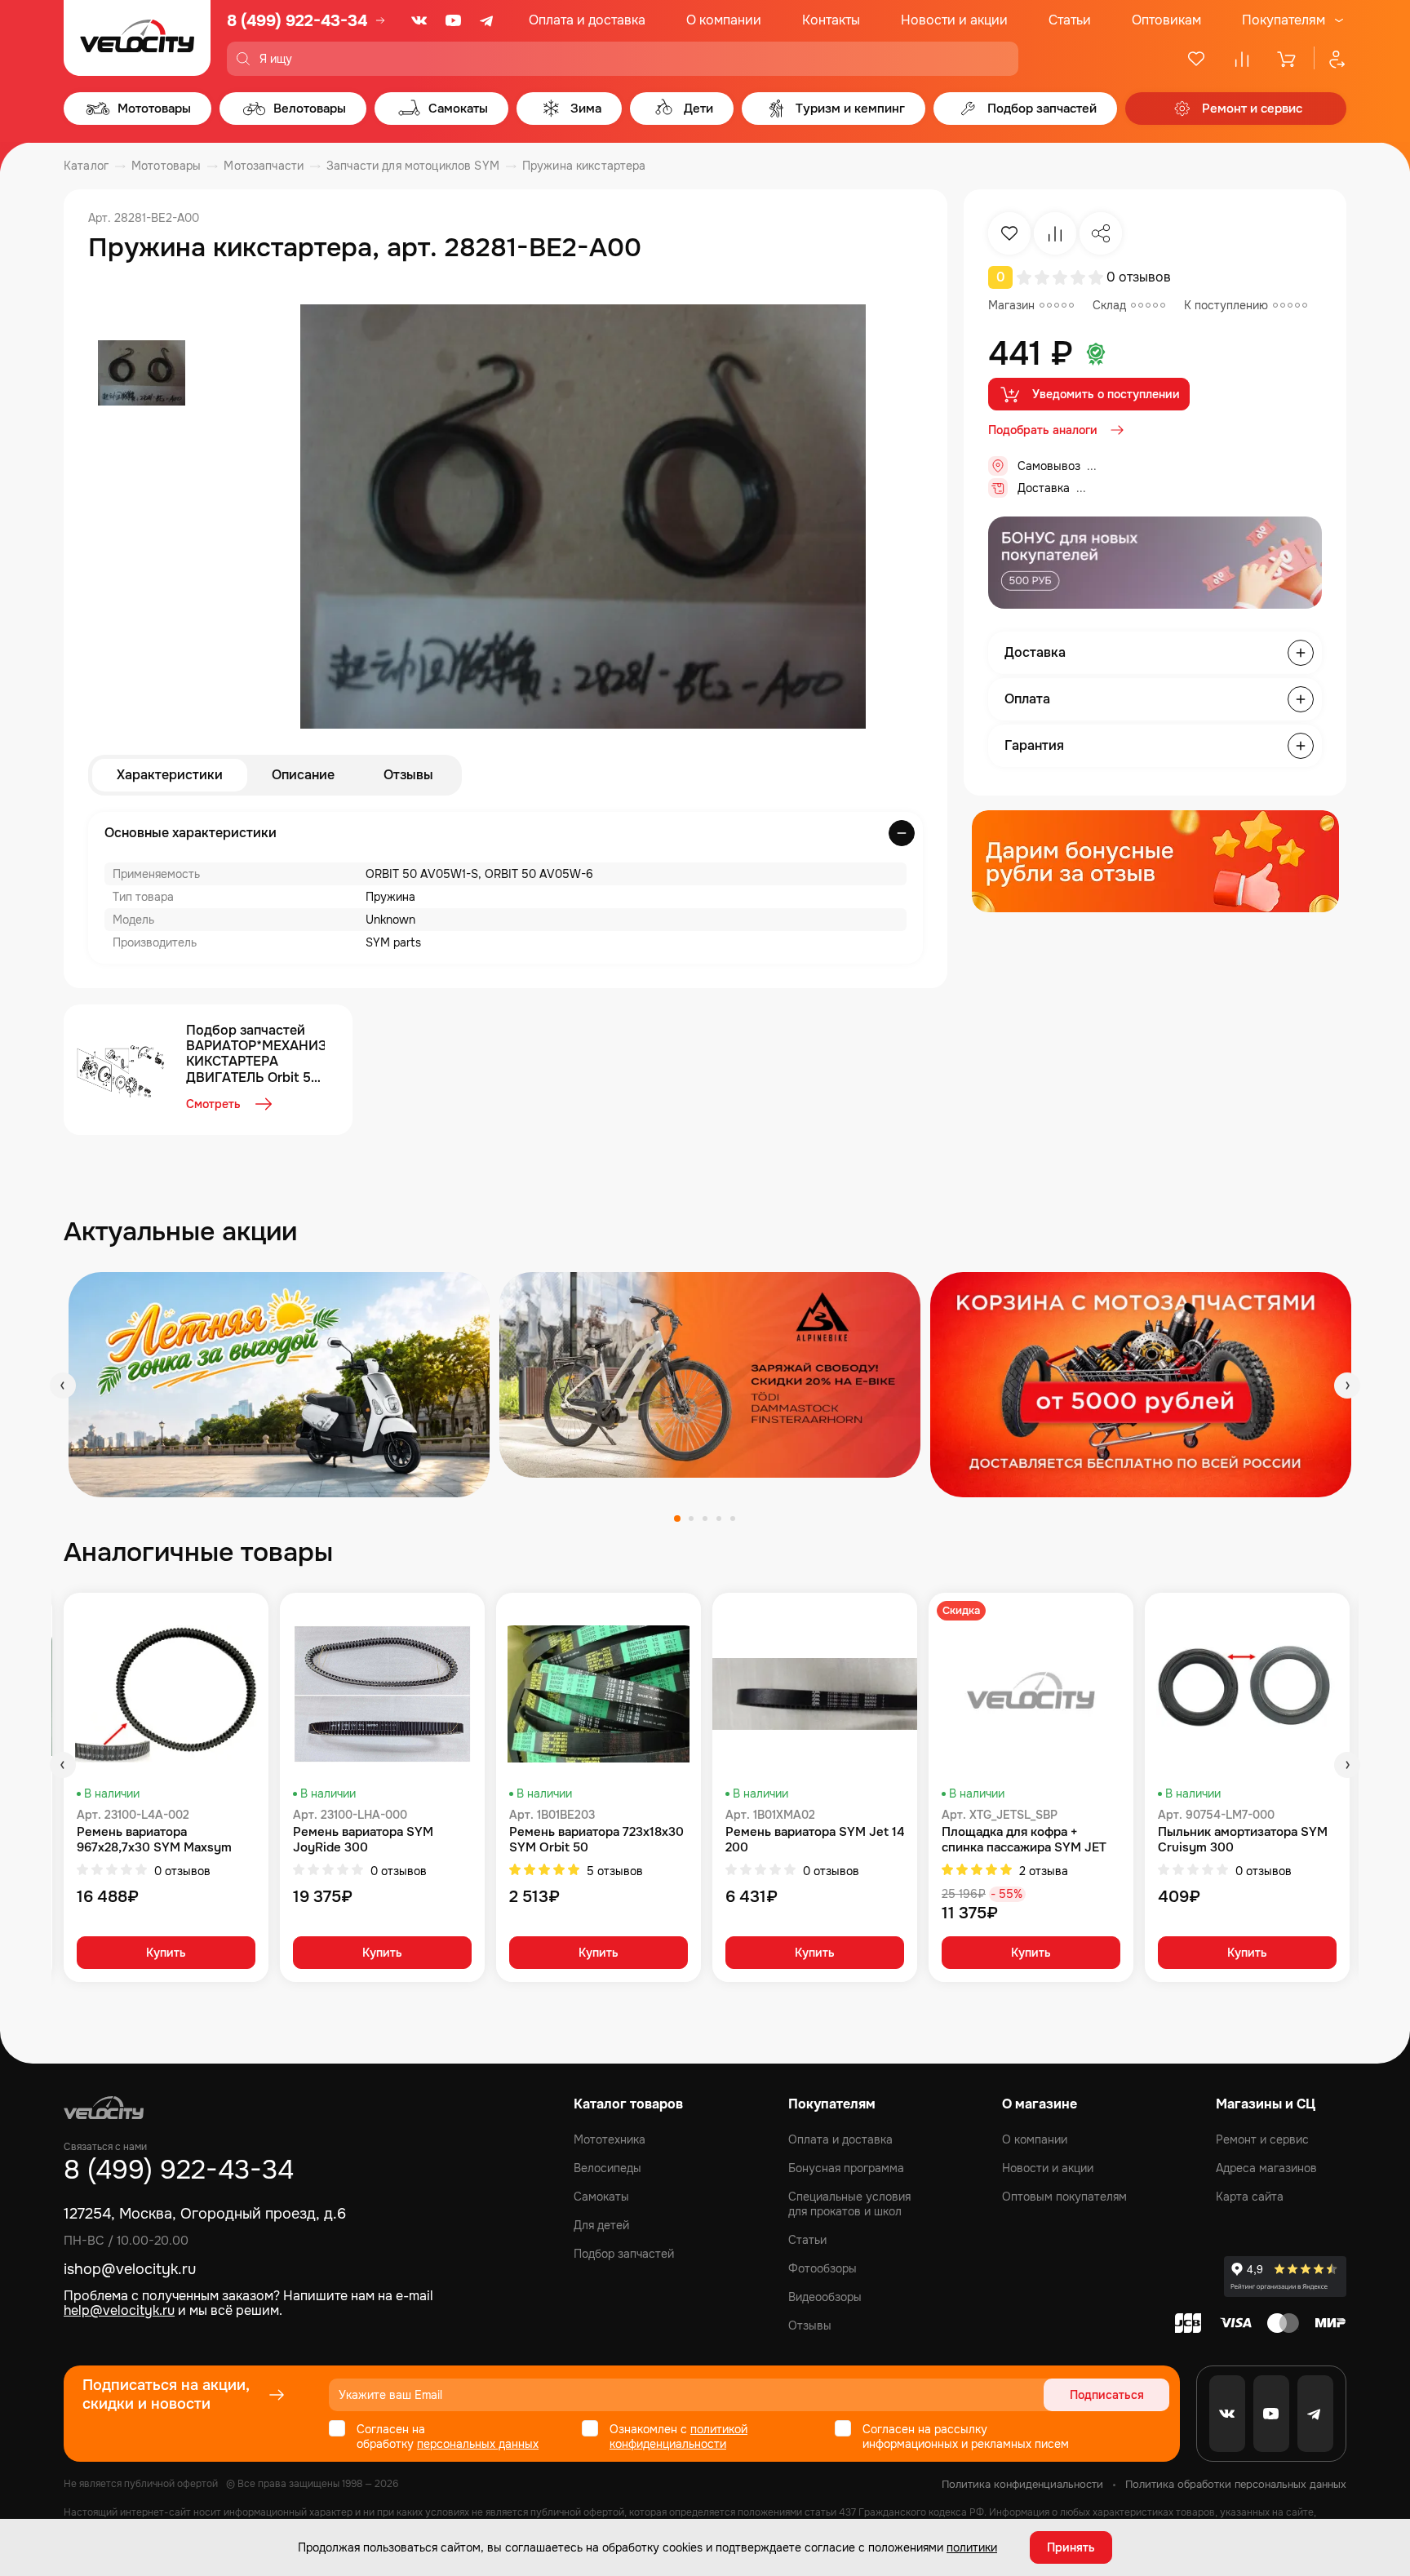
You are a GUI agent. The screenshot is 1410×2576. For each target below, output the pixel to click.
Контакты (831, 20)
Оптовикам (1166, 20)
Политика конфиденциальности (1022, 2484)
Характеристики (170, 775)
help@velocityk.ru (119, 2310)
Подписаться (1107, 2395)
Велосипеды (607, 2168)
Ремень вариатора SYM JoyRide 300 (363, 1840)
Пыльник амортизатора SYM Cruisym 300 (1243, 1840)
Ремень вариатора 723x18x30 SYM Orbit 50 (596, 1840)
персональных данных (478, 2444)
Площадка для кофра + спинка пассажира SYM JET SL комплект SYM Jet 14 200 (1027, 1840)
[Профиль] (1330, 59)
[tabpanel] (279, 1384)
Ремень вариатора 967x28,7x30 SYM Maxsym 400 (154, 1840)
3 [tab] (705, 1519)
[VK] (419, 20)
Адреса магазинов (1266, 2168)
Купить (166, 1953)
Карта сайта (1250, 2197)
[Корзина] (1288, 59)
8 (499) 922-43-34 (297, 21)
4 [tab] (719, 1519)
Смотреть (213, 1104)
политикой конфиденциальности (678, 2436)
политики (972, 2547)
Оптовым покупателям (1064, 2197)
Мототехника (610, 2139)
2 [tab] (691, 1519)
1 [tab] (677, 1519)
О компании (724, 20)
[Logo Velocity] (137, 38)
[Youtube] (454, 20)
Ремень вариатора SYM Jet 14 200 (815, 1840)
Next (1347, 1386)
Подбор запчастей (624, 2254)
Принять (1071, 2547)
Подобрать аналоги (1043, 430)
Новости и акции (954, 20)
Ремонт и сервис (1262, 2139)
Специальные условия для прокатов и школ (849, 2204)
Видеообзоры (825, 2297)
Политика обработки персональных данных (1236, 2484)
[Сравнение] (1242, 59)
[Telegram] (488, 20)
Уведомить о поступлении (1106, 394)
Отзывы (408, 775)
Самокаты (601, 2197)
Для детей (601, 2225)
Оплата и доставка (587, 20)
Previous (63, 1386)
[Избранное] (1196, 59)
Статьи (1070, 20)
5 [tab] (733, 1519)
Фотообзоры (822, 2268)
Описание (303, 775)
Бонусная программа (846, 2168)
